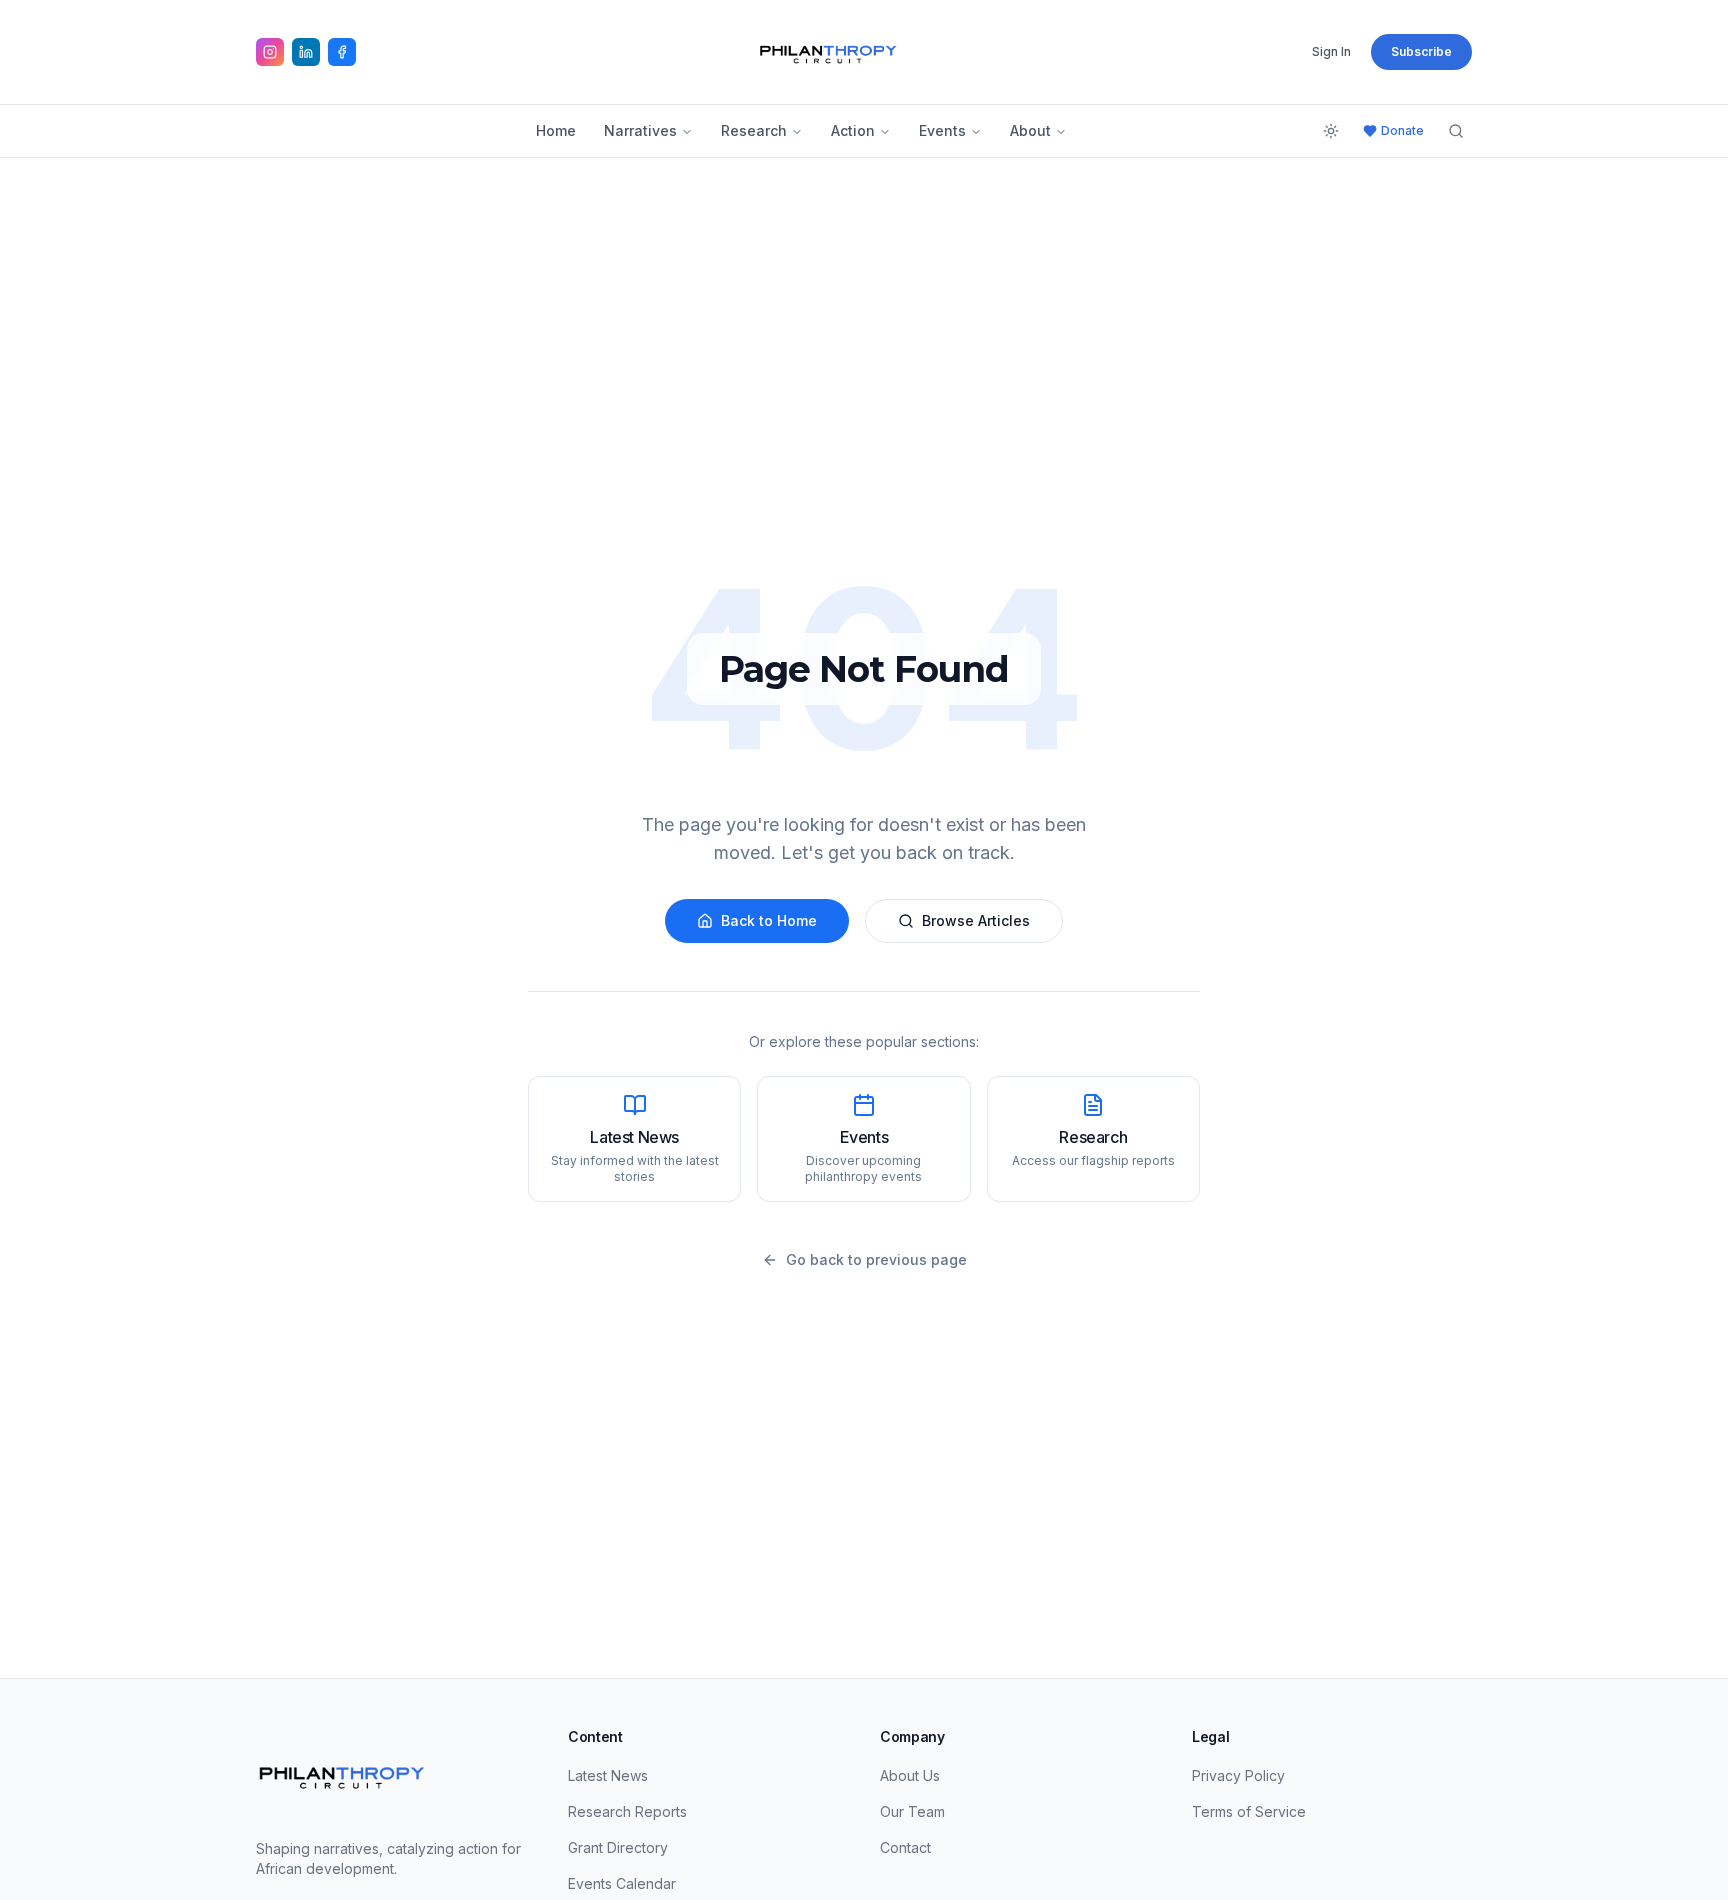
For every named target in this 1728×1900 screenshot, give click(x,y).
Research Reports (627, 1811)
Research (754, 130)
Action (853, 130)
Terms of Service (1249, 1811)
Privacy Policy (1238, 1775)
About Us (910, 1775)
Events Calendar (622, 1883)
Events (942, 130)
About (1030, 130)
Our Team (912, 1811)
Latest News (608, 1775)
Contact (905, 1847)
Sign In (1331, 51)
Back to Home (769, 920)
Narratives (640, 130)
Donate (1402, 130)
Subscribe (1421, 51)
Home (556, 130)
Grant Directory (618, 1847)
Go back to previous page (876, 1259)
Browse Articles (976, 920)
